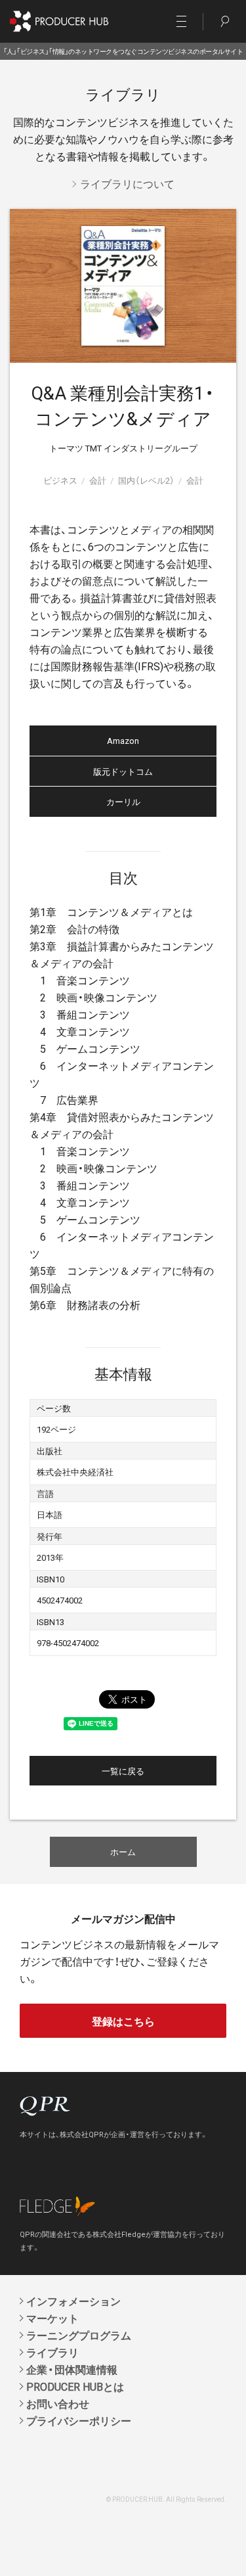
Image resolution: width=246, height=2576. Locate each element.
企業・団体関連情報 (72, 2369)
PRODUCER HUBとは (75, 2386)
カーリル (123, 801)
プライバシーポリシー (79, 2420)
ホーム (123, 1851)
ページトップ (218, 2565)
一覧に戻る (123, 1771)
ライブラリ (52, 2352)
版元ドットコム (123, 771)
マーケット (52, 2318)
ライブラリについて (127, 183)
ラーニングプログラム (79, 2335)
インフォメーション (73, 2301)
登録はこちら (123, 2021)
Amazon (123, 740)
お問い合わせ (58, 2403)
